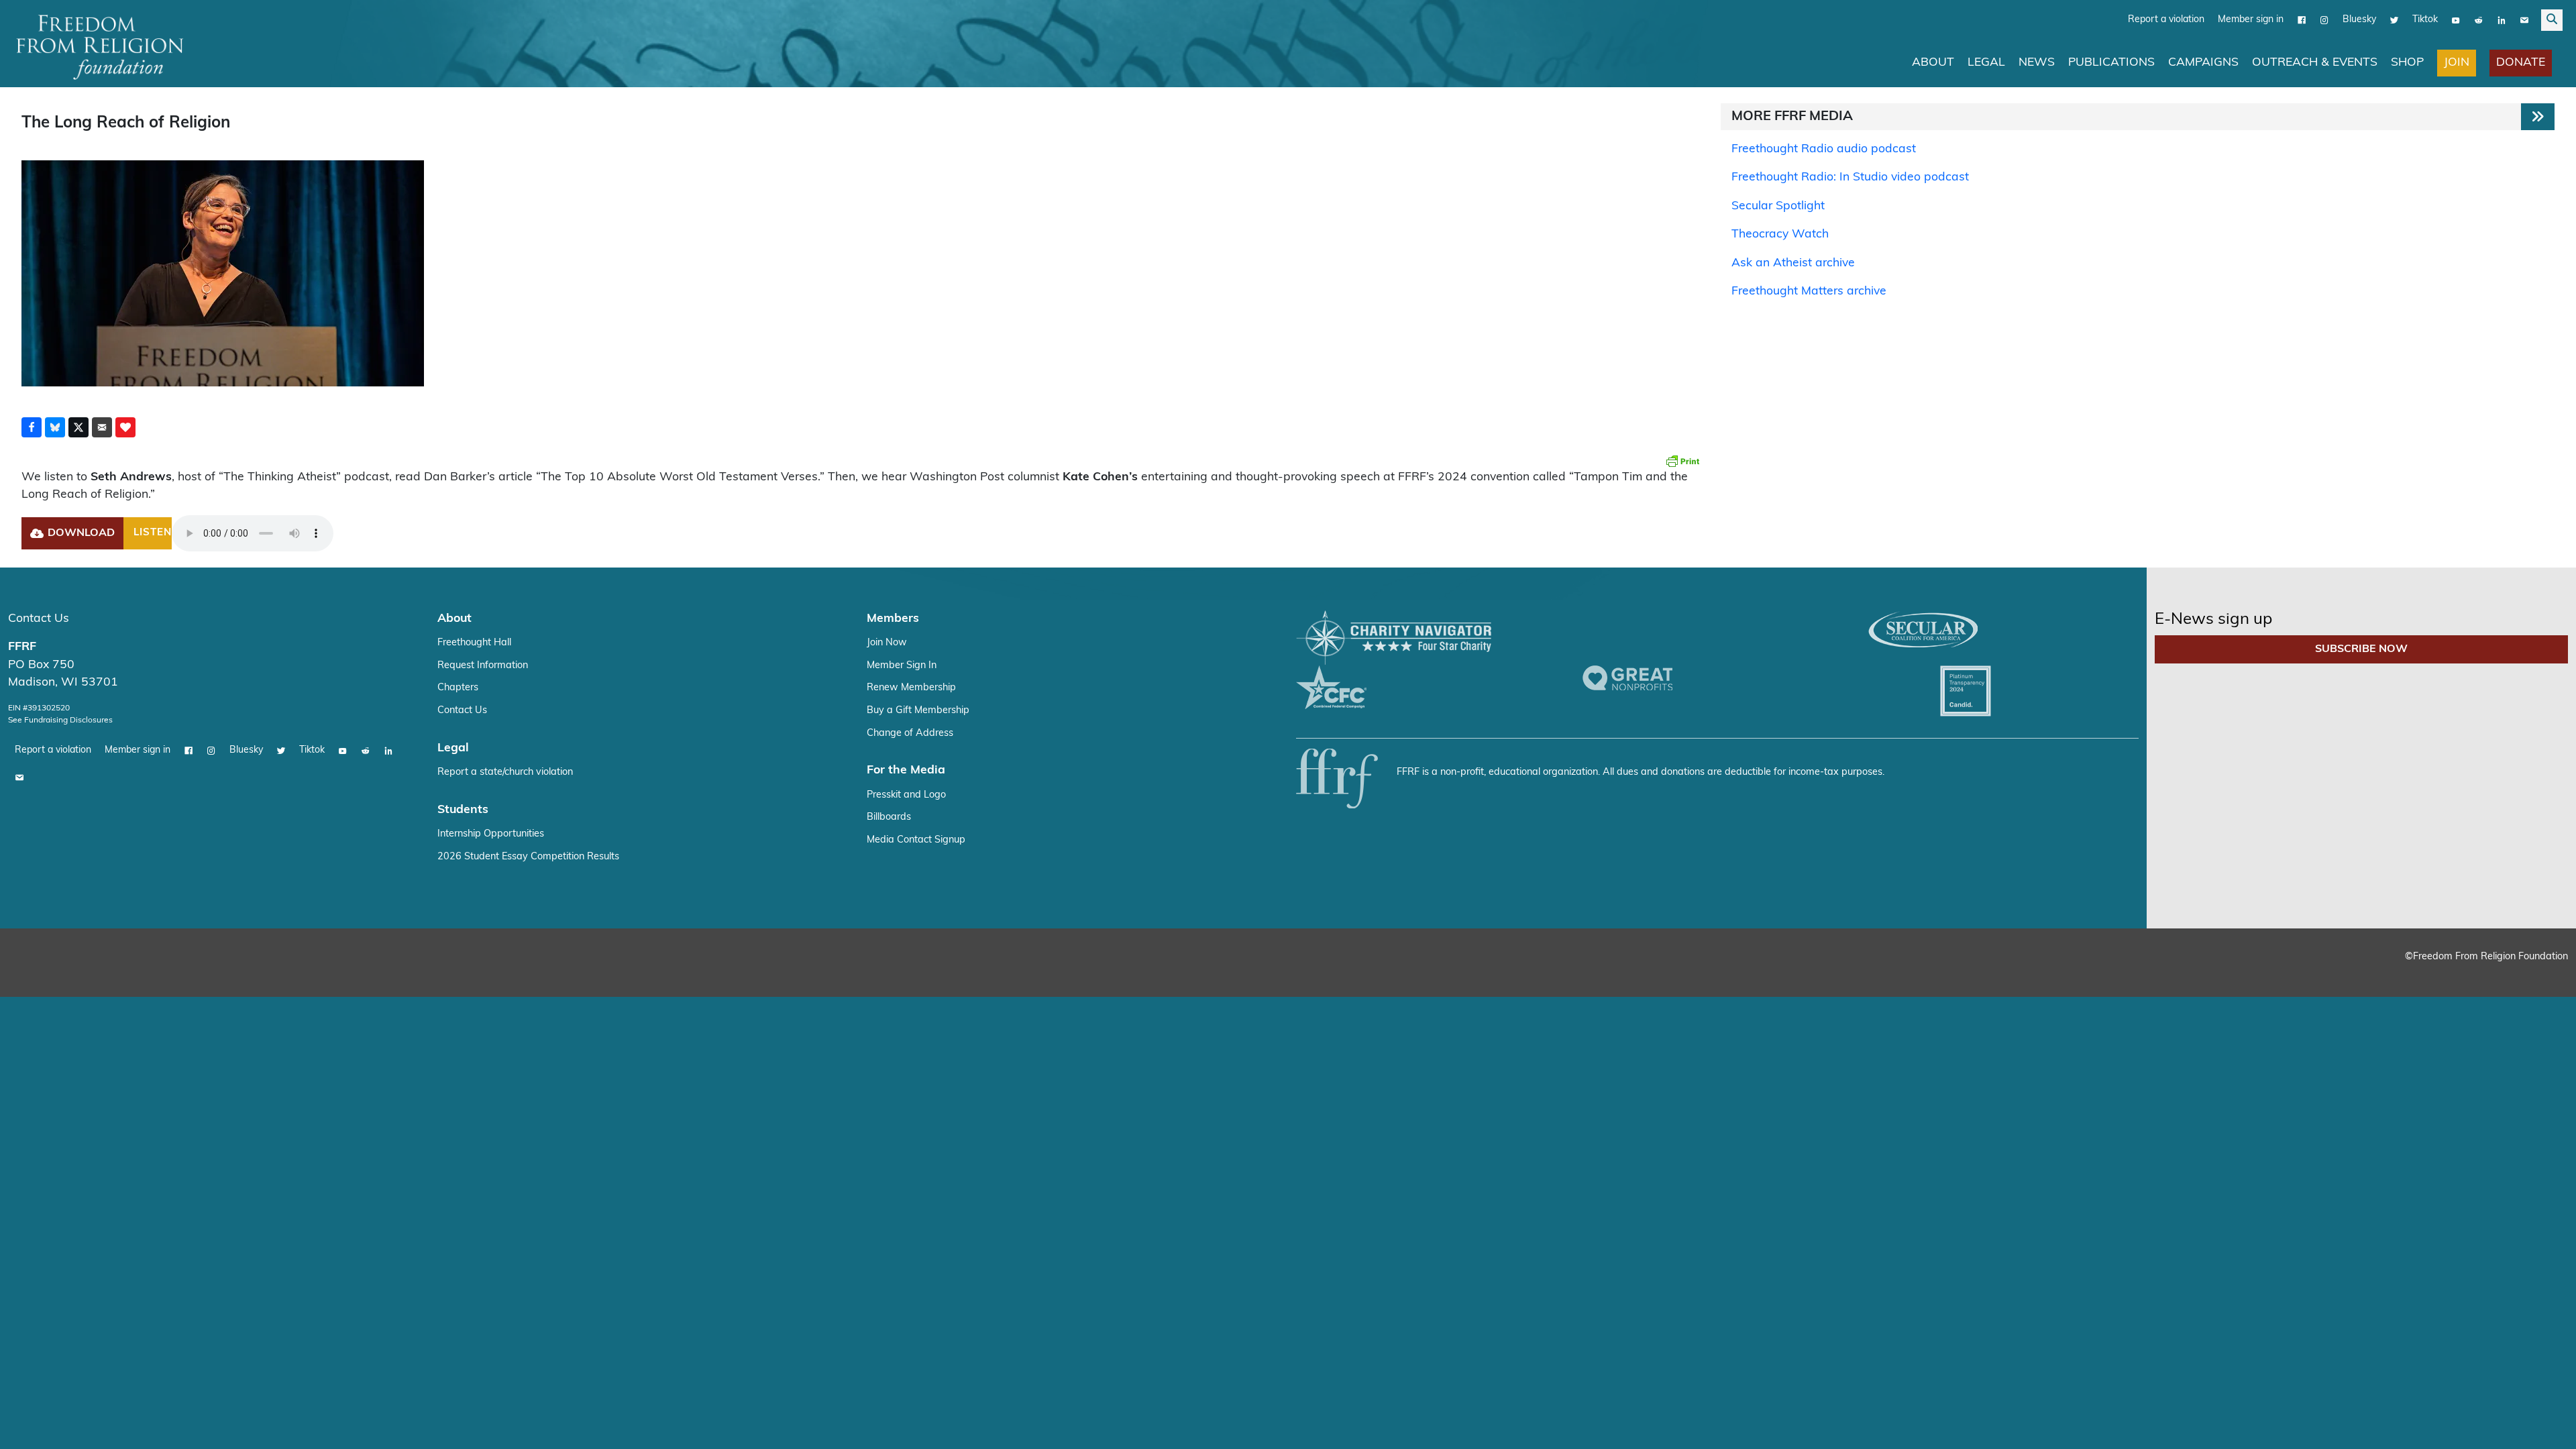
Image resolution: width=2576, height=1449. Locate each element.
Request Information (483, 666)
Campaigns (2203, 63)
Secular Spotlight (1778, 206)
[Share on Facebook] (32, 427)
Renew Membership (911, 688)
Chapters (458, 688)
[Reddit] (2479, 20)
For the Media (906, 770)
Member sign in (2251, 20)
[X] (2394, 20)
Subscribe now (2361, 649)
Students (463, 810)
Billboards (889, 817)
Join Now (887, 643)
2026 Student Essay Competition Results (528, 857)
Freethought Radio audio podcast (1824, 149)
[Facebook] (2302, 20)
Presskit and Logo (906, 795)
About (1933, 63)
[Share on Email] (102, 427)
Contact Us (39, 619)
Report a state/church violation (505, 772)
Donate (2521, 63)
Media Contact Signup (916, 840)
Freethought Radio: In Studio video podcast (1850, 177)
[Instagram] (2324, 20)
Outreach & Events (2315, 63)
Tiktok (2425, 20)
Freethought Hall (474, 643)
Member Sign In (902, 666)
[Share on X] (78, 427)
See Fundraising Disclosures (60, 720)
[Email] (2524, 20)
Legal (1986, 63)
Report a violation (2166, 20)
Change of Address (910, 734)
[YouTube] (2456, 20)
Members (893, 619)
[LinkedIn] (2502, 20)
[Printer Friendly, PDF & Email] (1682, 461)
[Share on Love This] (125, 427)
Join (2457, 63)
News (2037, 63)
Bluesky (2359, 20)
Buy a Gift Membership (918, 711)
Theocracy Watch (1780, 234)
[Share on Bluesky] (55, 427)
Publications (2111, 63)
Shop (2407, 63)
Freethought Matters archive (1809, 291)
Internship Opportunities (491, 834)
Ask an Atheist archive (1793, 263)
